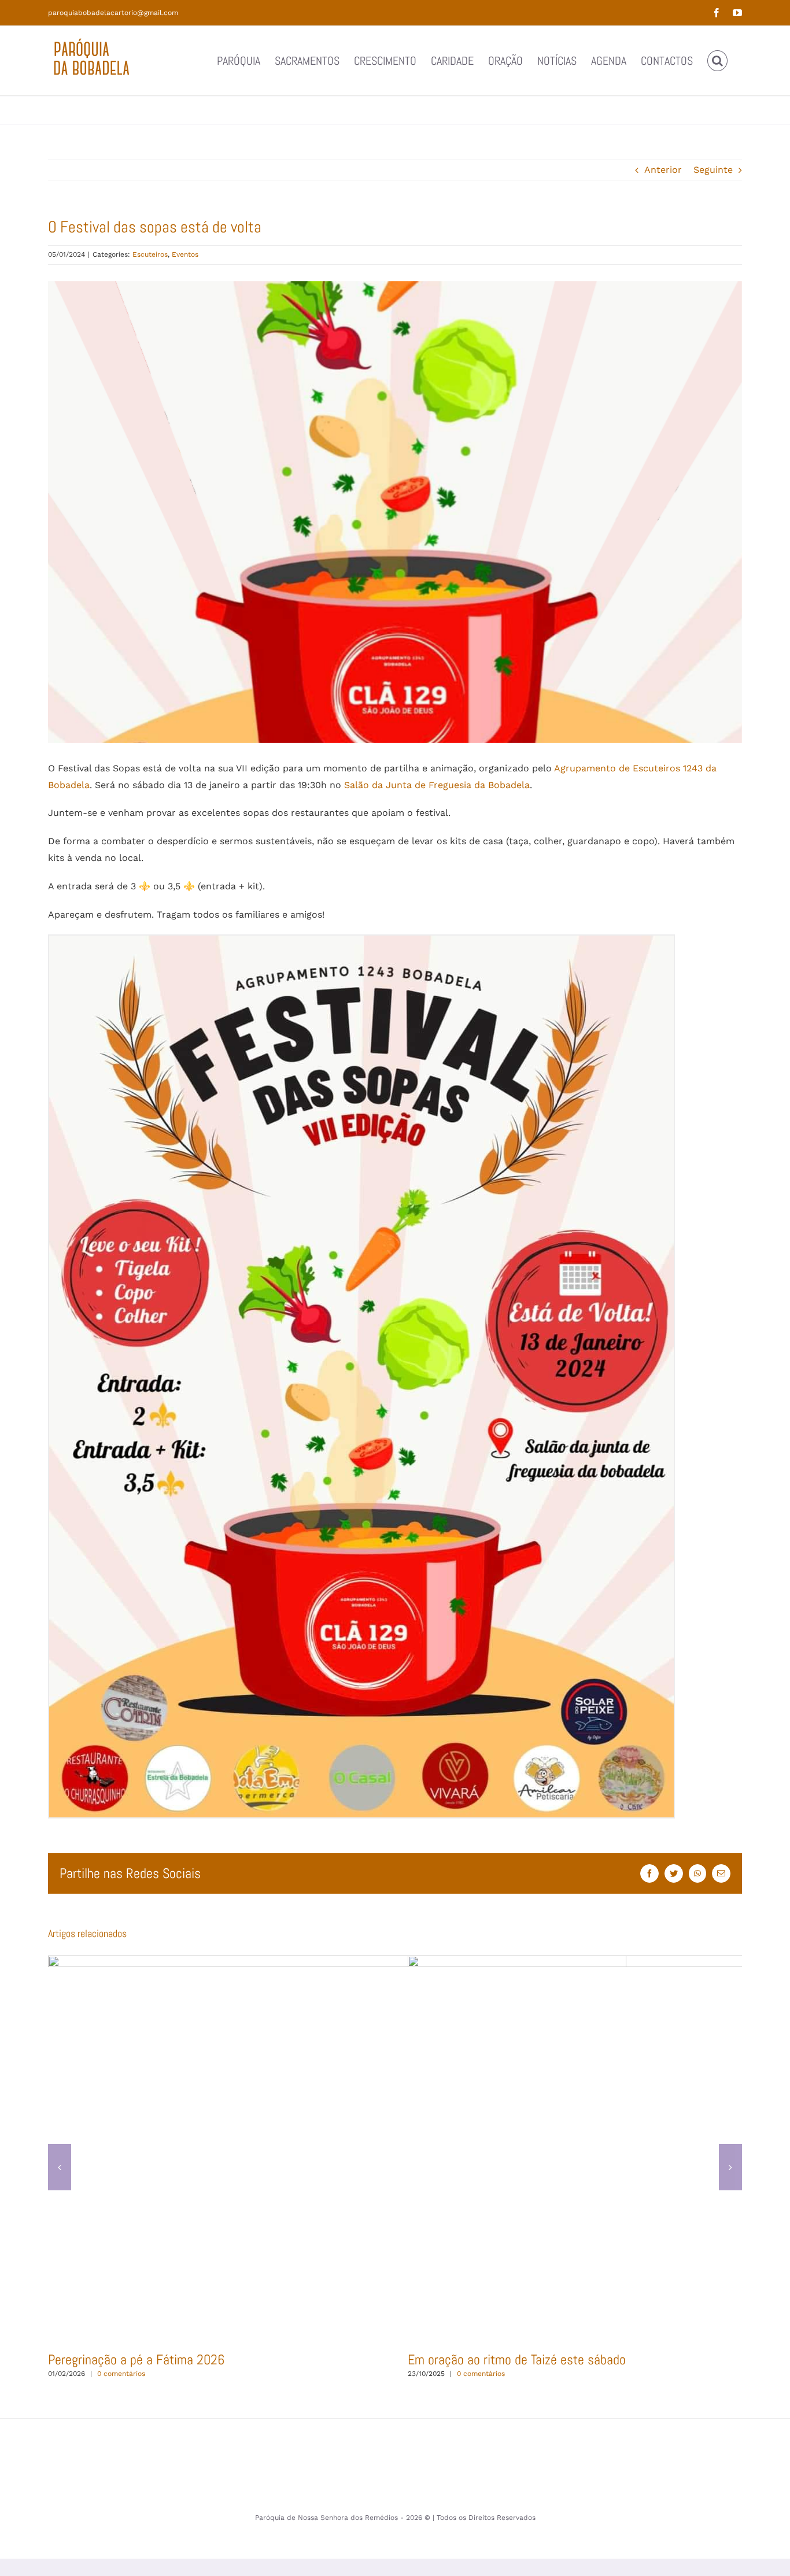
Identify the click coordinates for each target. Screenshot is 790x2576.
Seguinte (713, 170)
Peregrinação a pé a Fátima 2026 (337, 2148)
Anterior (663, 170)
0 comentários (121, 2374)
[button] (717, 61)
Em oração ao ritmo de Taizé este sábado (697, 2148)
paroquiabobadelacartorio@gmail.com (113, 13)
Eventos (185, 254)
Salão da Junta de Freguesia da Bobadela (437, 785)
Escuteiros (150, 254)
